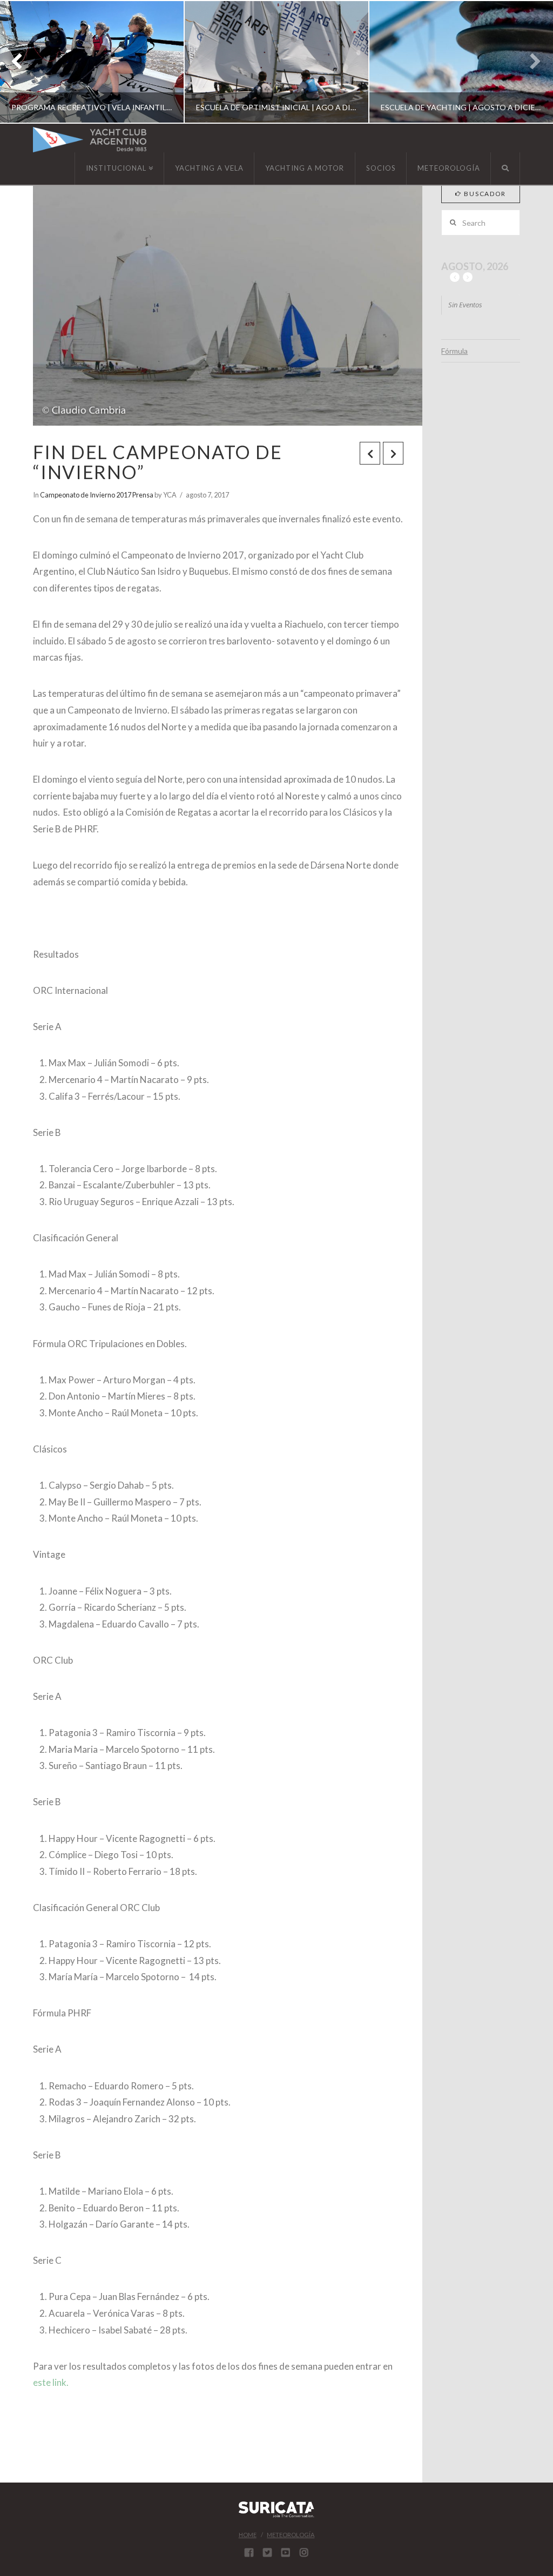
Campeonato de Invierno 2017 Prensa (97, 495)
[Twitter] (267, 2552)
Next (530, 62)
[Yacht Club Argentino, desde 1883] (90, 140)
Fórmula (454, 351)
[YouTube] (286, 2552)
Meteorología (291, 2535)
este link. (51, 2382)
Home (248, 2535)
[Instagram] (304, 2552)
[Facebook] (249, 2552)
